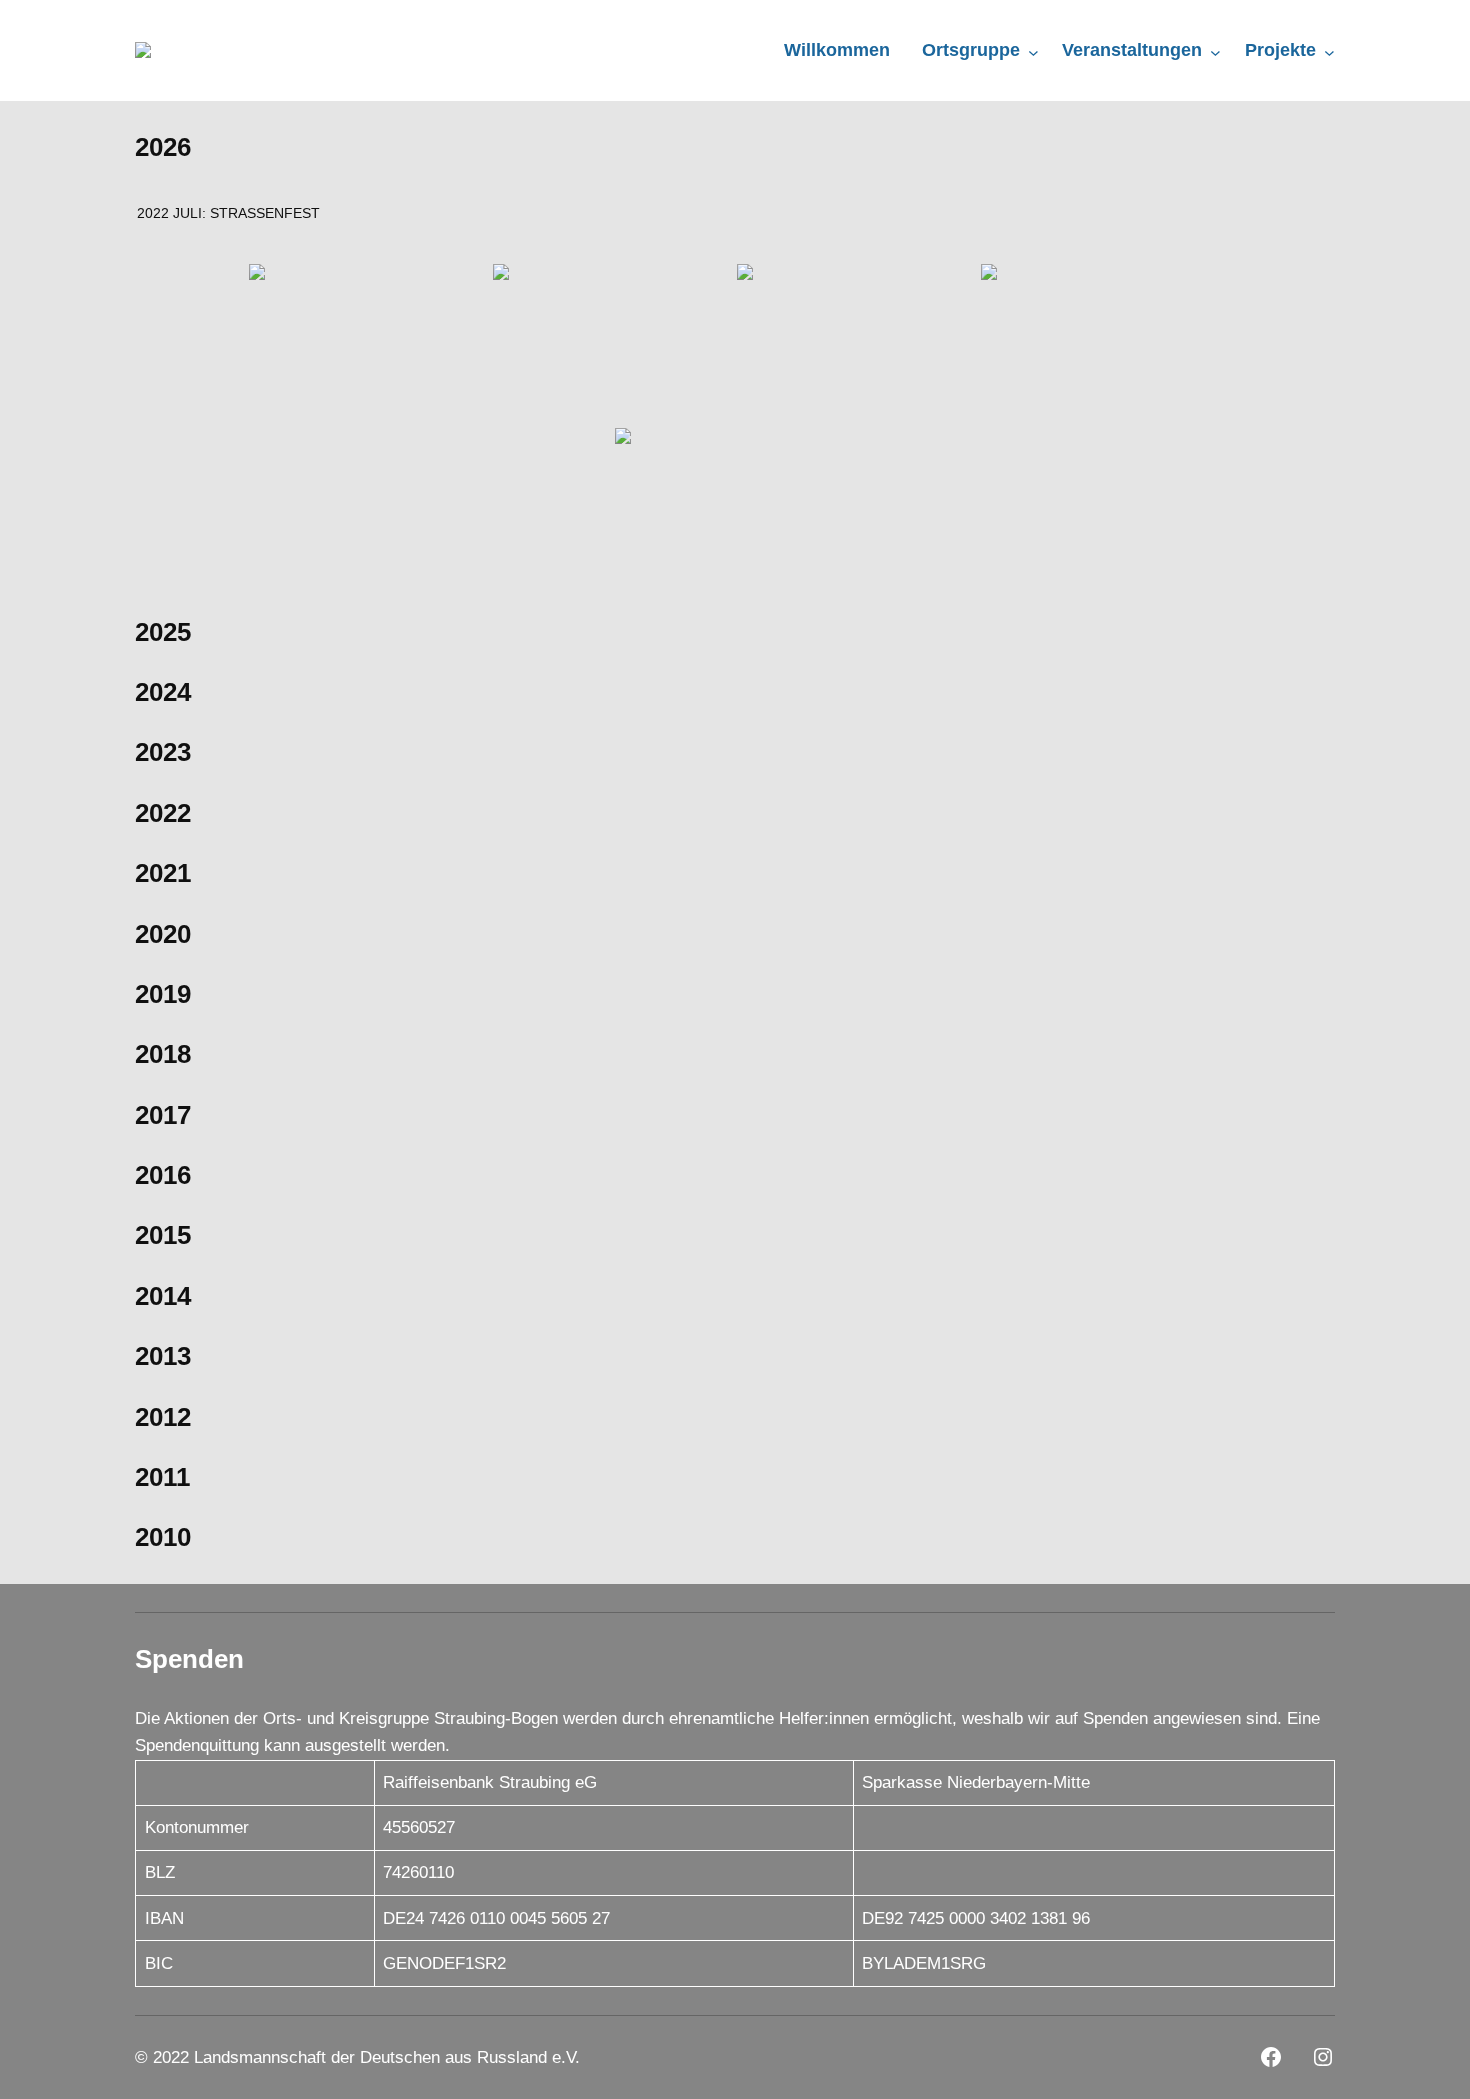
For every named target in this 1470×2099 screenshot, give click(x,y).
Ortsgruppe (971, 50)
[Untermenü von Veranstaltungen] (1215, 52)
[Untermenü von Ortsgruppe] (1033, 52)
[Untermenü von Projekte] (1329, 52)
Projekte (1280, 50)
